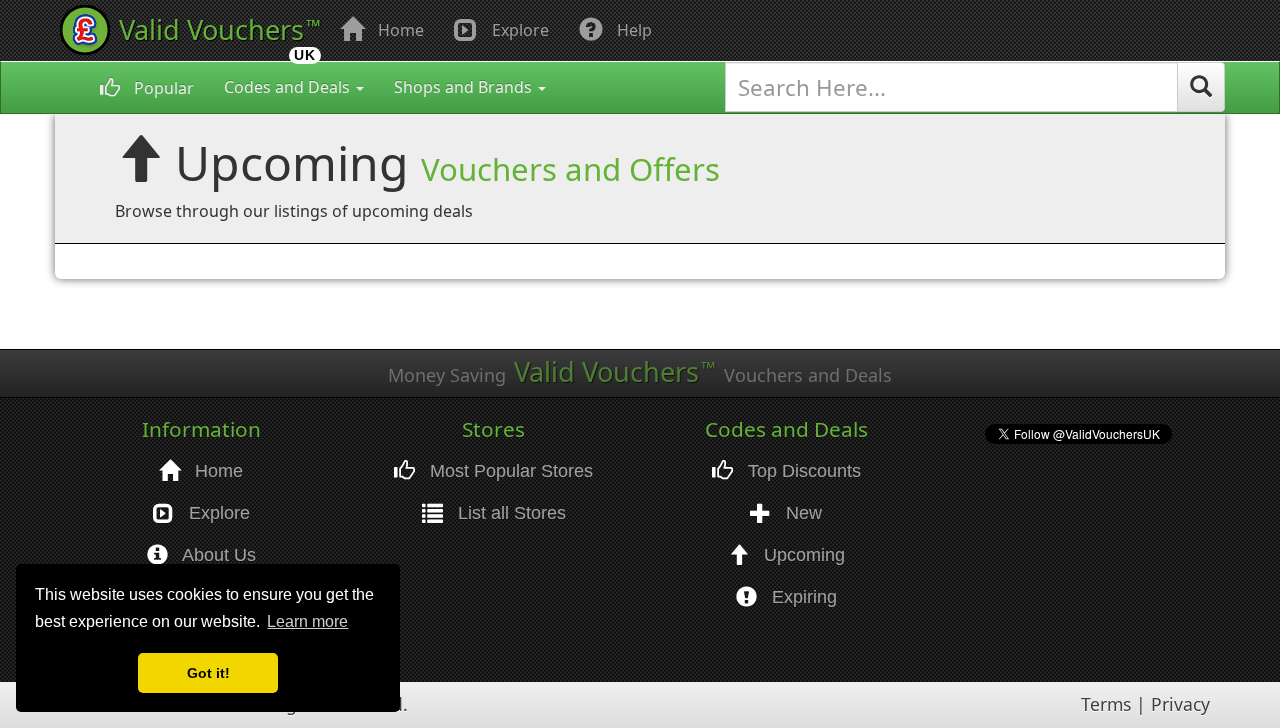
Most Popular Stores (509, 471)
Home (399, 30)
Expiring (802, 597)
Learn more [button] (307, 621)
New (801, 513)
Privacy (1180, 704)
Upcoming (802, 555)
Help (632, 30)
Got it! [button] (208, 673)
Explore (518, 30)
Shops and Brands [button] (465, 87)
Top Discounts (802, 471)
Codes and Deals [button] (289, 87)
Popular (162, 88)
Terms (1106, 704)
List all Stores (509, 513)
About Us (217, 555)
